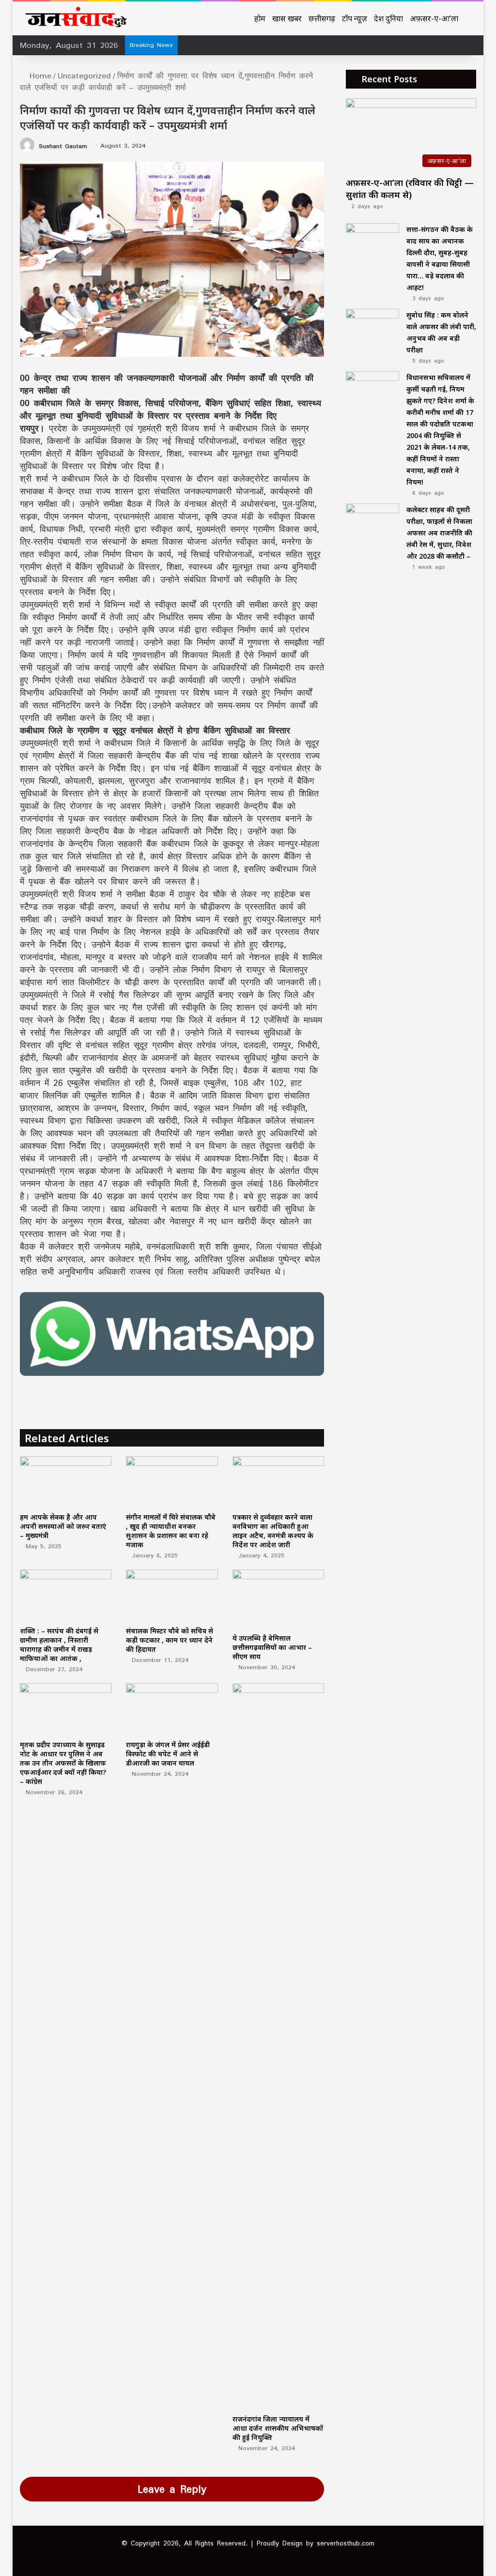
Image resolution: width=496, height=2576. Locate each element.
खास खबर (287, 18)
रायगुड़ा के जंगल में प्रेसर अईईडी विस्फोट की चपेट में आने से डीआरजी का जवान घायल (168, 1754)
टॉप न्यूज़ (355, 18)
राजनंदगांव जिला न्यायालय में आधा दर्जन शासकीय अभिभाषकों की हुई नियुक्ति (278, 2428)
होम (260, 18)
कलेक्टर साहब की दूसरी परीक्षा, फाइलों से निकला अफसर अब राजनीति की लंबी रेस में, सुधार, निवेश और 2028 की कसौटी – (439, 533)
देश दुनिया (388, 18)
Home (39, 76)
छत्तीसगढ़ (322, 18)
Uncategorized (84, 76)
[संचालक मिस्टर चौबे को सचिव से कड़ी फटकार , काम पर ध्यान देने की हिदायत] (172, 1595)
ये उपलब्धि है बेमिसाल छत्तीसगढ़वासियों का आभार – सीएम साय (272, 1647)
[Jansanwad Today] (74, 18)
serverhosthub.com (346, 2543)
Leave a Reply (172, 2489)
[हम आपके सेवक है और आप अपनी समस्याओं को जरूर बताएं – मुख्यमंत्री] (66, 1482)
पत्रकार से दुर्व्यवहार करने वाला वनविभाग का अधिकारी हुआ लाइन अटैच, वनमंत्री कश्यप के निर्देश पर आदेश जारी (273, 1531)
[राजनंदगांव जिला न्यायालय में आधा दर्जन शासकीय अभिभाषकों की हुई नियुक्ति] (279, 2046)
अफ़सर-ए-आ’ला (434, 18)
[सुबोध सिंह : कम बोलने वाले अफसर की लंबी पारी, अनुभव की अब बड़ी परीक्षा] (372, 327)
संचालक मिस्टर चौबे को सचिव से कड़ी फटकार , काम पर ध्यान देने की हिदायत (170, 1640)
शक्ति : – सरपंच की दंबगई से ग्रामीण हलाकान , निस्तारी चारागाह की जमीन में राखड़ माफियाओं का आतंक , (59, 1645)
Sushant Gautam (63, 145)
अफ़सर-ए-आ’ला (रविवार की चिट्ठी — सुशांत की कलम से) (410, 189)
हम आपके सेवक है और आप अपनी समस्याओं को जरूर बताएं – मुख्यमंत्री (63, 1526)
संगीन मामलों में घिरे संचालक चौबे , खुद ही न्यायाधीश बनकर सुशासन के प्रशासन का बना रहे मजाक (171, 1531)
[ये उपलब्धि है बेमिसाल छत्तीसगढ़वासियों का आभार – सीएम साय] (279, 1599)
